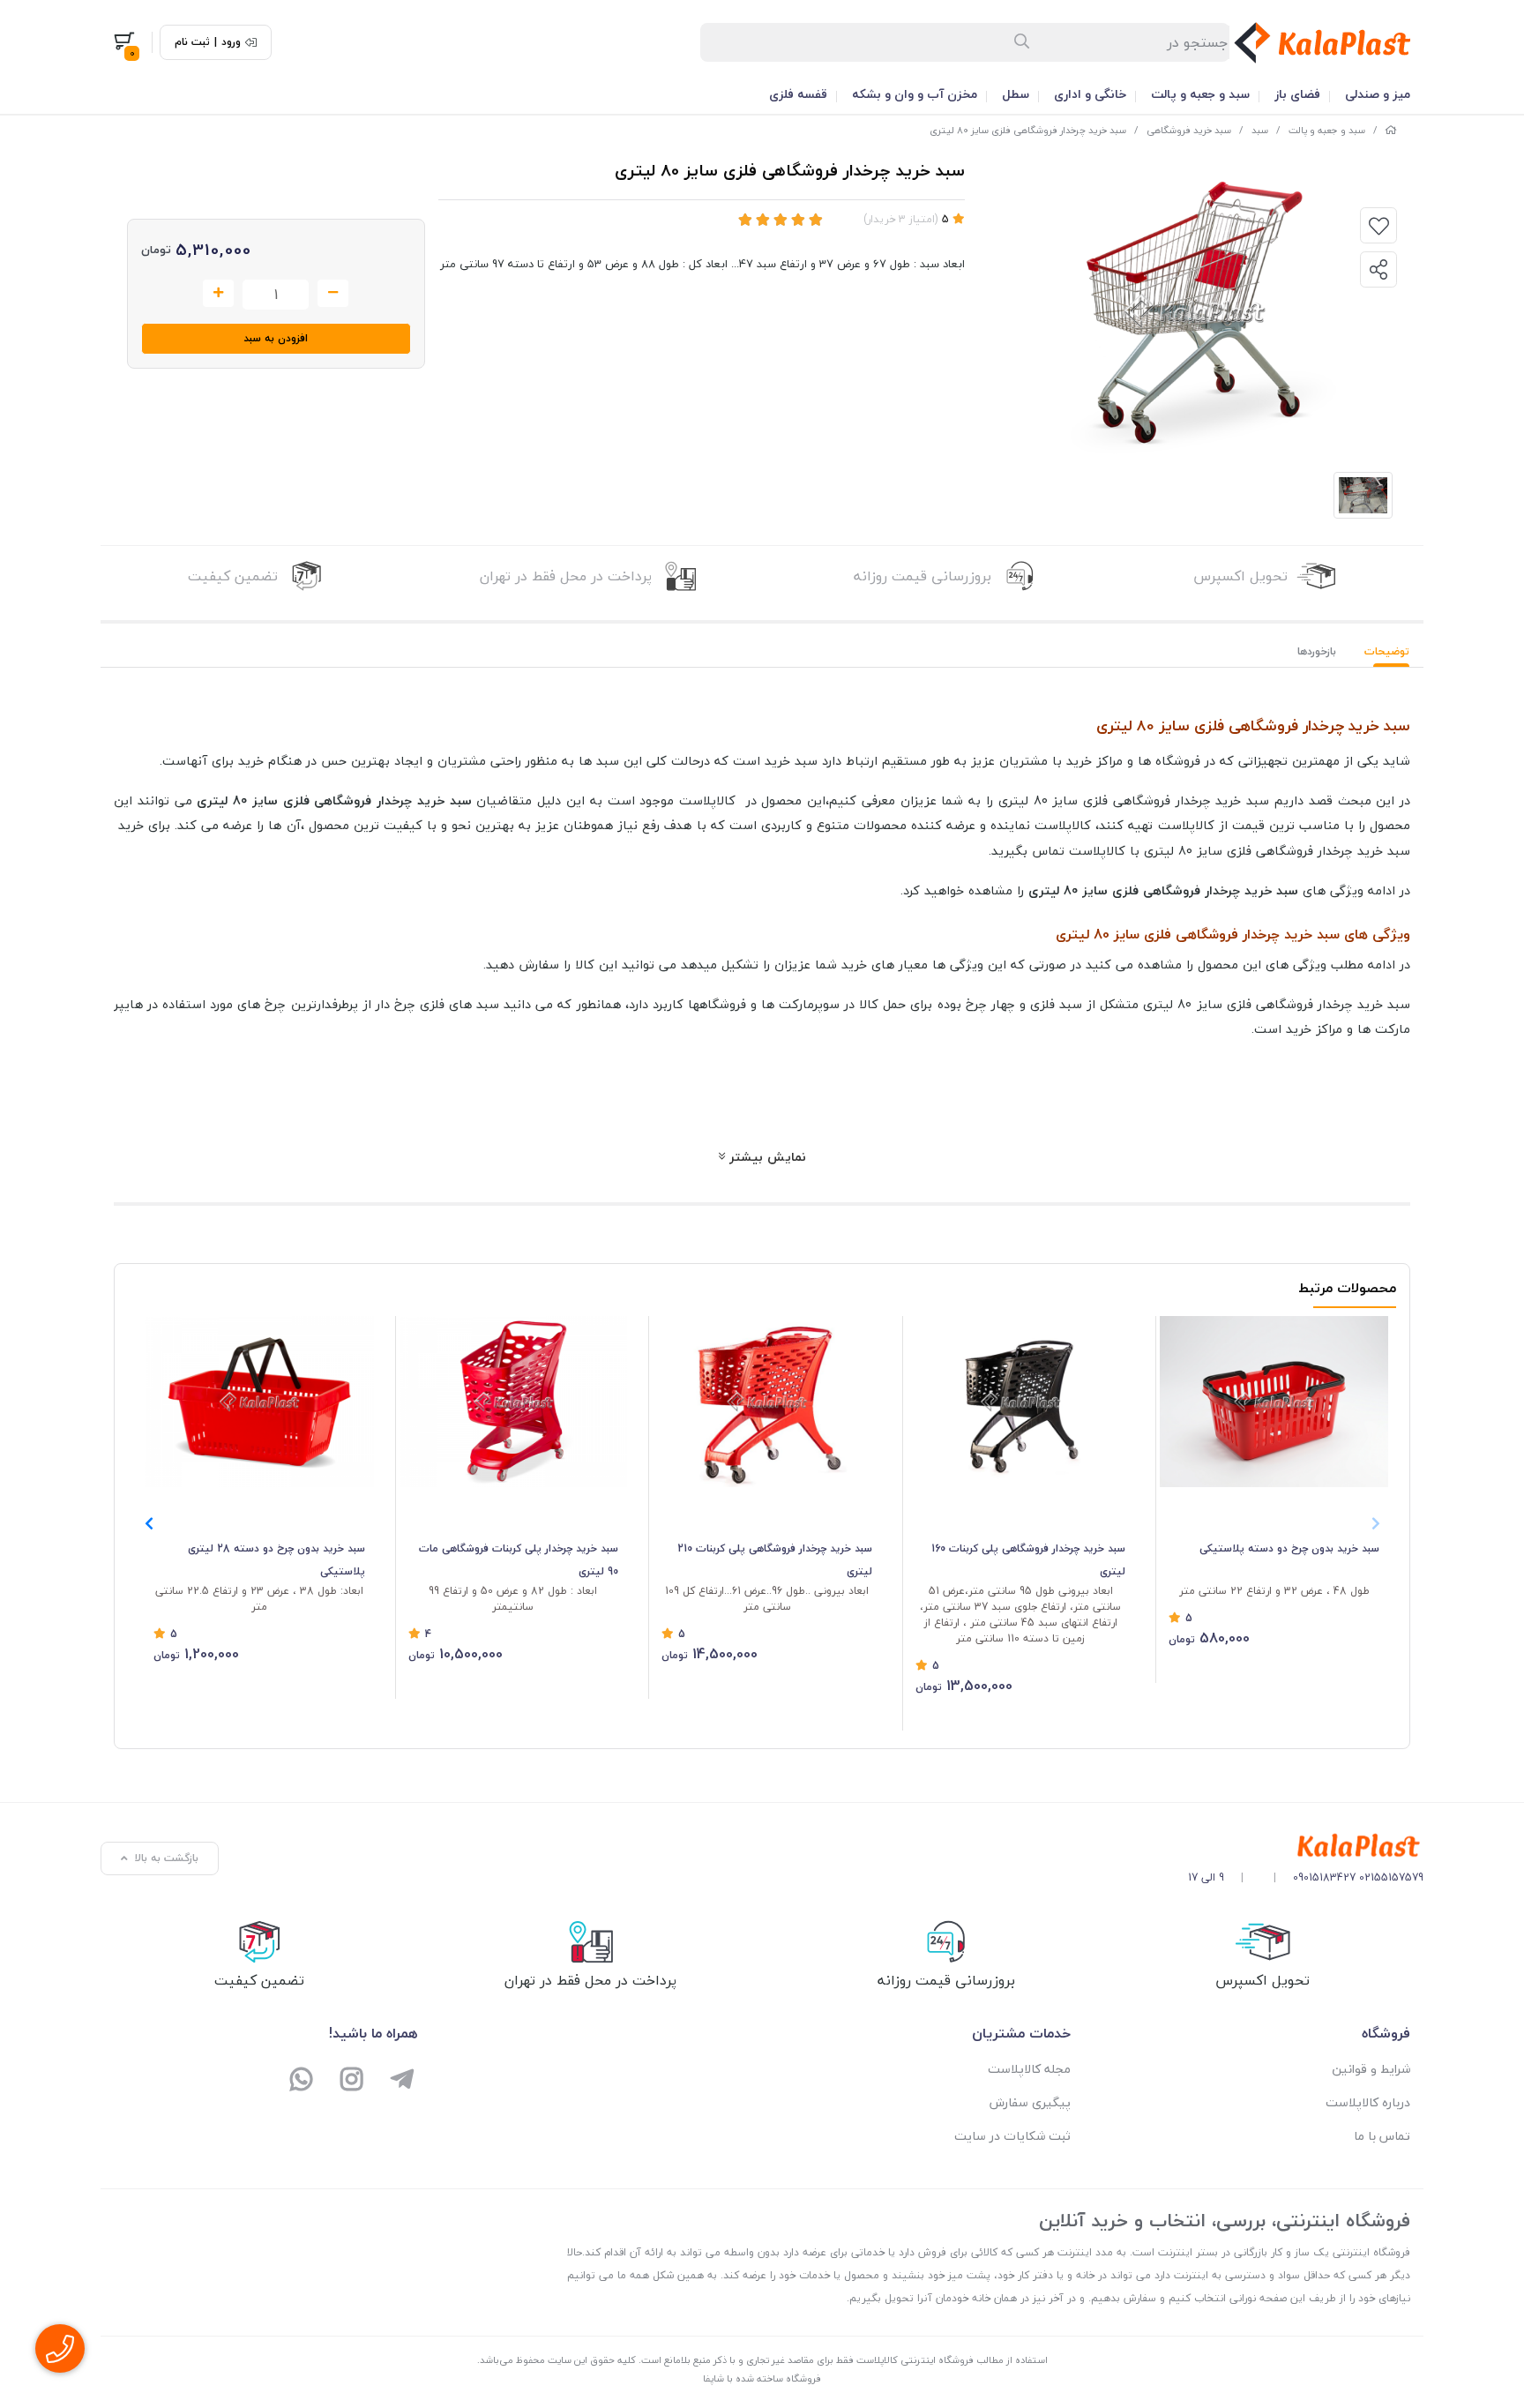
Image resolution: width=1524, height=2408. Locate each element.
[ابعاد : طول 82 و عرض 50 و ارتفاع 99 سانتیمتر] (514, 1402)
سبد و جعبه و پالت (1200, 94)
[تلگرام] (402, 2081)
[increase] (218, 294)
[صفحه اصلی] (1391, 130)
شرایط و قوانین (1371, 2069)
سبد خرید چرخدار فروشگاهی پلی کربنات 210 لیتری (775, 1560)
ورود (231, 42)
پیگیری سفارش (1030, 2102)
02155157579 (1391, 1877)
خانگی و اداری (1090, 94)
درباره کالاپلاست (1368, 2102)
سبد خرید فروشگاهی (1189, 130)
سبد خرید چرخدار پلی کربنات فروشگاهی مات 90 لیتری (519, 1560)
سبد (1260, 130)
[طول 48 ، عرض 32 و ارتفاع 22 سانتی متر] (1274, 1402)
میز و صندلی (1378, 94)
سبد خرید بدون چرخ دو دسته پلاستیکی (1289, 1548)
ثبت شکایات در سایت (1012, 2136)
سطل (1016, 94)
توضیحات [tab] (1387, 651)
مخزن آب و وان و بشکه (915, 94)
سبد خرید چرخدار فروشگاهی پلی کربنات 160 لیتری (1028, 1560)
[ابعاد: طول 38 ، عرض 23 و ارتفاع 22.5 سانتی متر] (259, 1402)
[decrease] (333, 294)
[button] (149, 1523)
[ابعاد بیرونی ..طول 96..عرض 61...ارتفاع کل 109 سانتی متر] (767, 1402)
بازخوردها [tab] (1317, 651)
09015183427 (1324, 1877)
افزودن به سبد (276, 338)
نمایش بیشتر (766, 1156)
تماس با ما (1382, 2136)
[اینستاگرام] (352, 2081)
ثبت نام (192, 42)
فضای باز (1297, 94)
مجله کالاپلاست (1029, 2069)
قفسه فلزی (798, 94)
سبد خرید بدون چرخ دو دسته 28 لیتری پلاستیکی (276, 1560)
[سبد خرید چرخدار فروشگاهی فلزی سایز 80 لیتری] (1306, 1847)
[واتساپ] (302, 2081)
